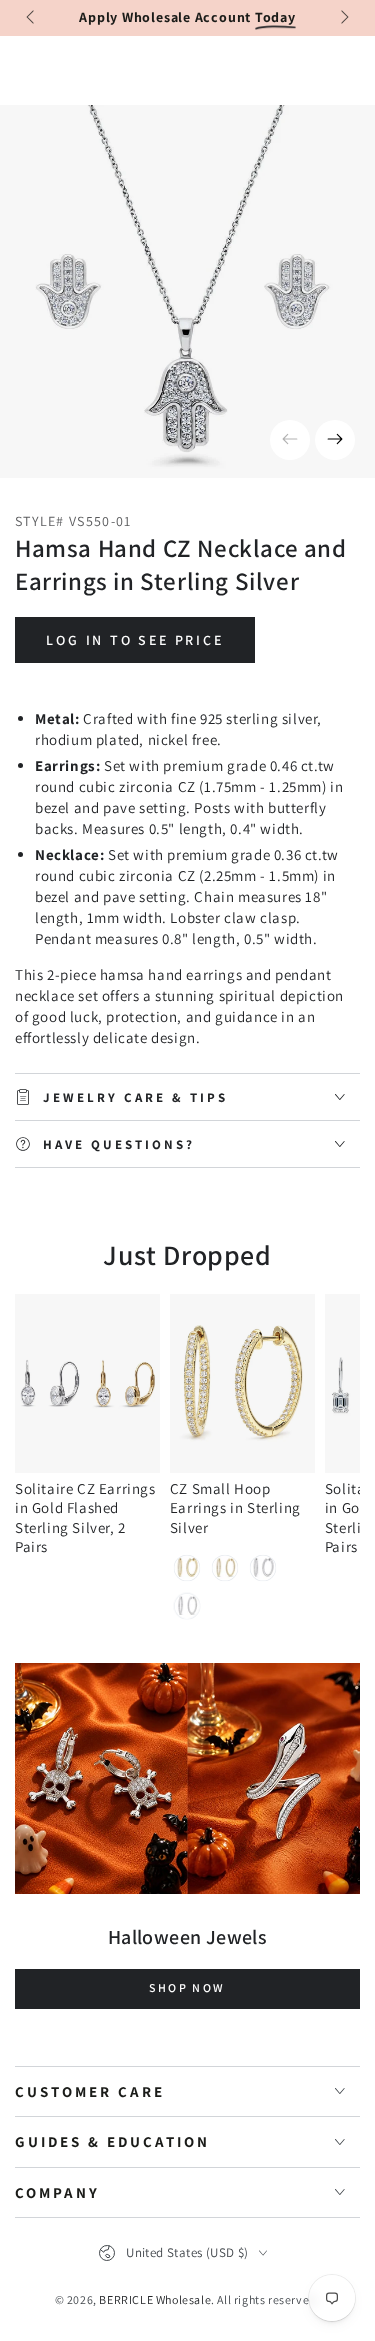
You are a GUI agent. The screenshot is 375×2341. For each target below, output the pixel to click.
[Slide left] (32, 18)
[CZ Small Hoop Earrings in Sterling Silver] (242, 1383)
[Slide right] (343, 18)
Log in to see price (134, 640)
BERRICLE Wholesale (155, 2299)
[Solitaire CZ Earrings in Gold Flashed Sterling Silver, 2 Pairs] (87, 1383)
